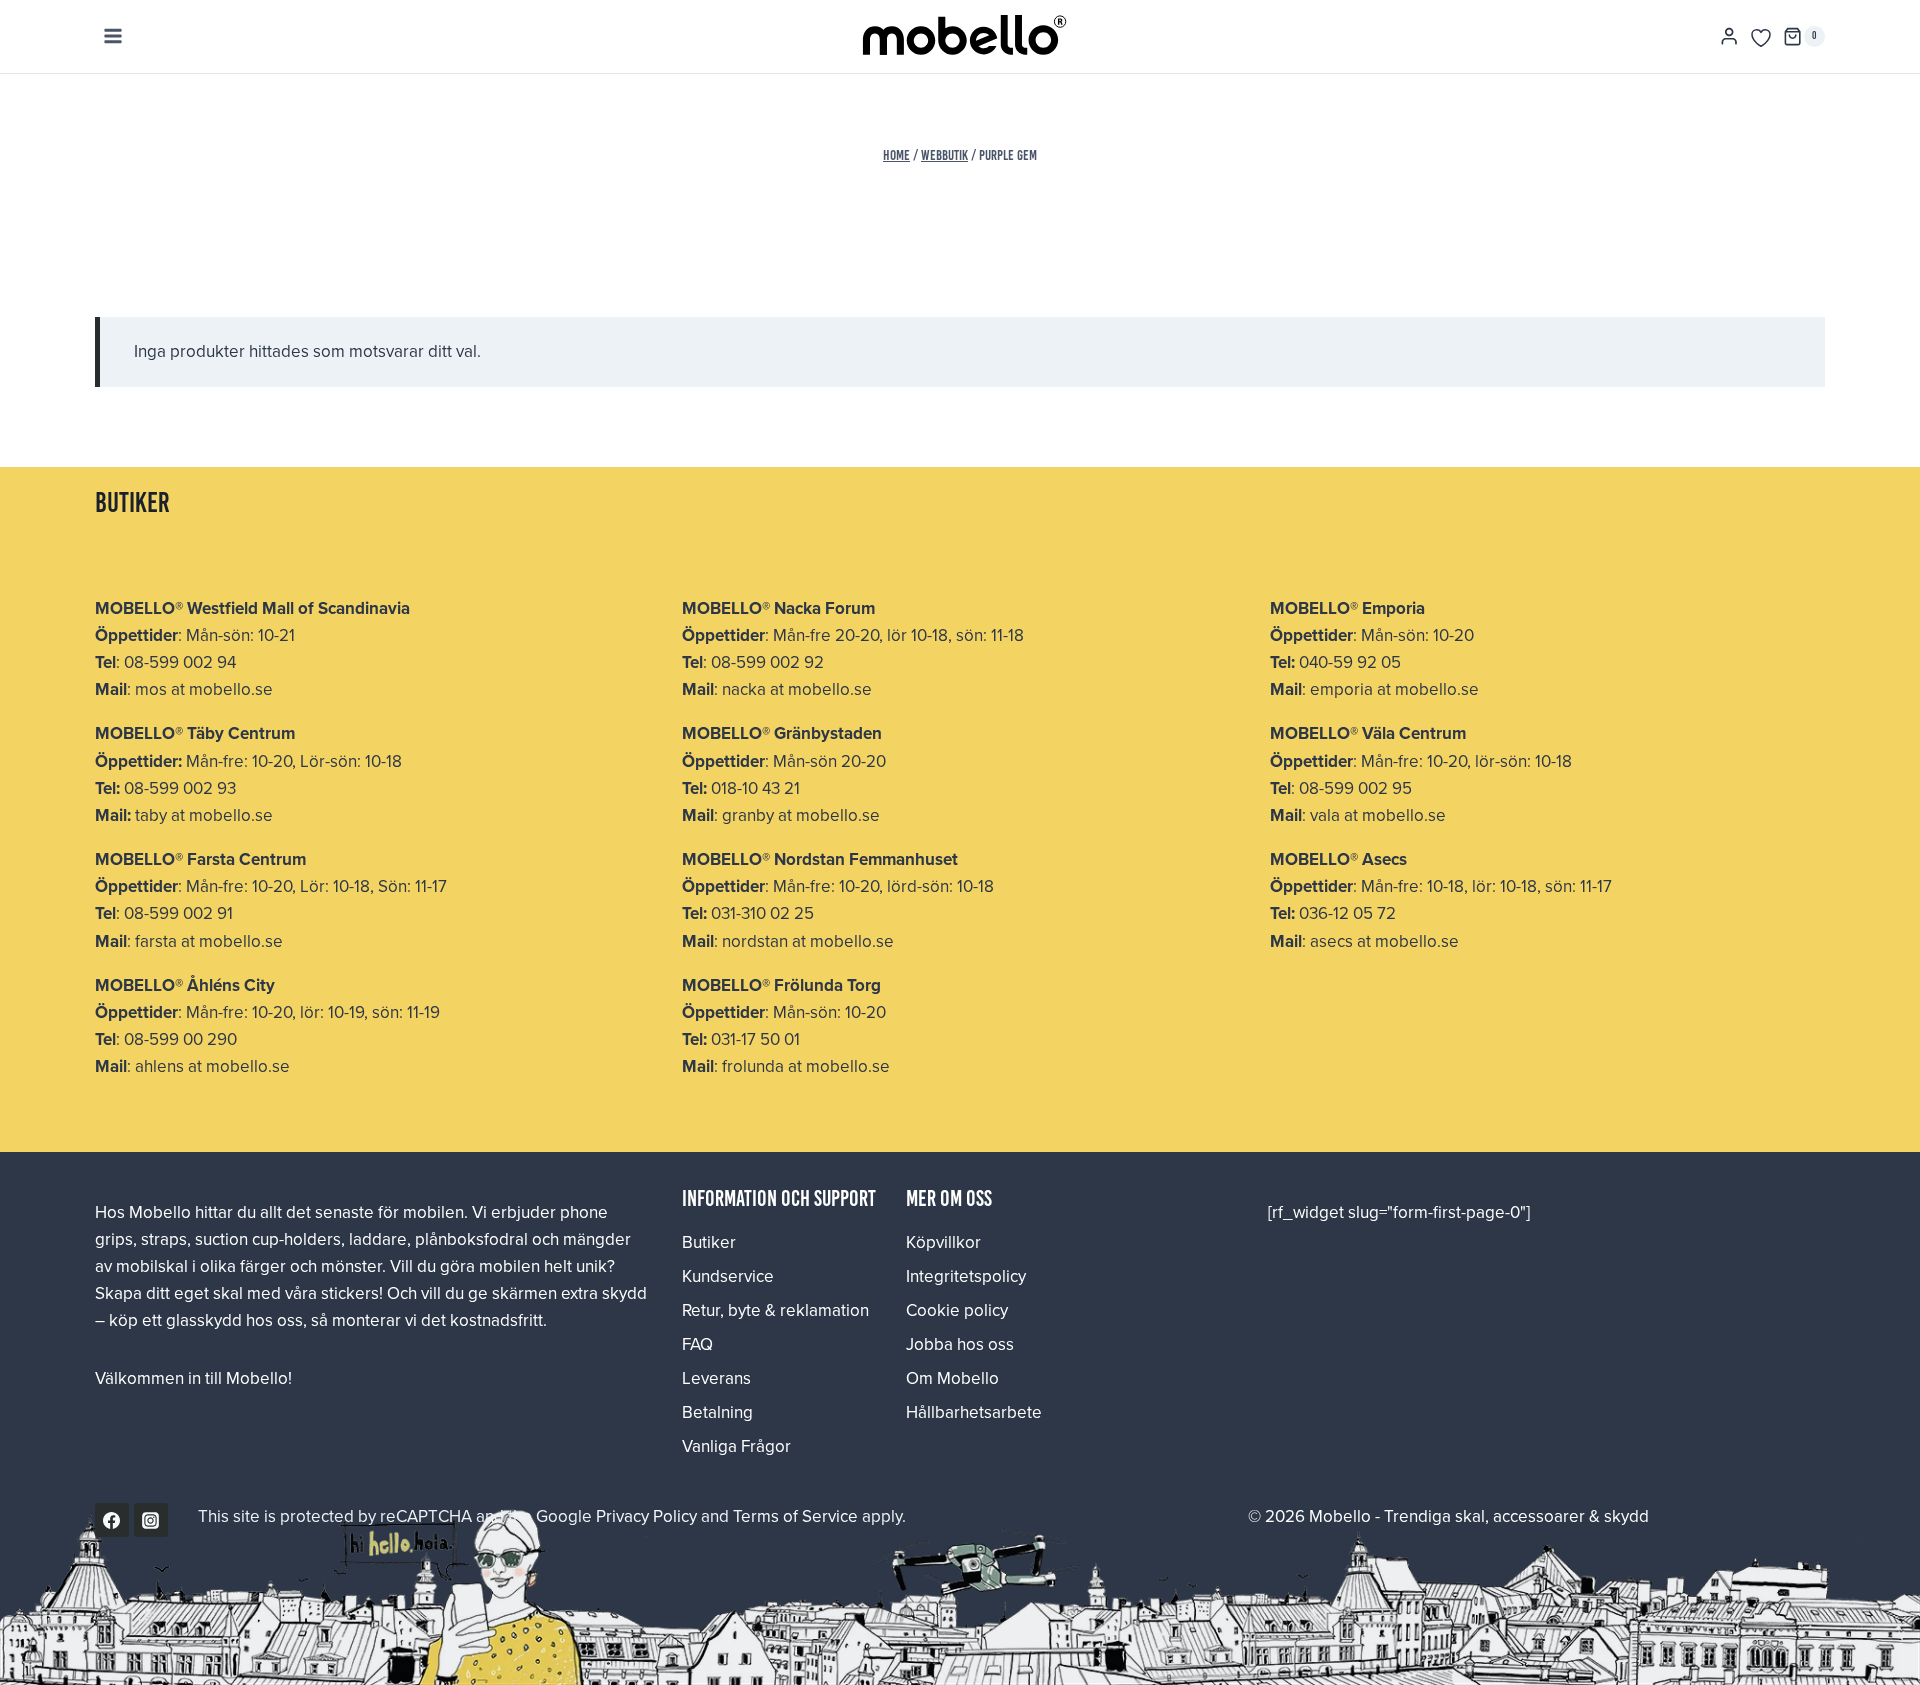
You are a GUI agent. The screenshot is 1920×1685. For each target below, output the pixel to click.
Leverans (716, 1378)
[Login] (1729, 36)
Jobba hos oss (960, 1344)
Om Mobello (952, 1378)
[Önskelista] (1761, 38)
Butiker (709, 1242)
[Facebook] (112, 1520)
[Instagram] (151, 1520)
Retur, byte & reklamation (775, 1310)
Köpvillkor (943, 1242)
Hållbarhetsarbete (974, 1412)
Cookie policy (957, 1310)
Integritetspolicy (966, 1276)
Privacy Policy (646, 1516)
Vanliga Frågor (736, 1446)
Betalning (717, 1412)
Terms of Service (795, 1516)
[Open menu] (113, 36)
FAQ (697, 1344)
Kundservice (728, 1276)
